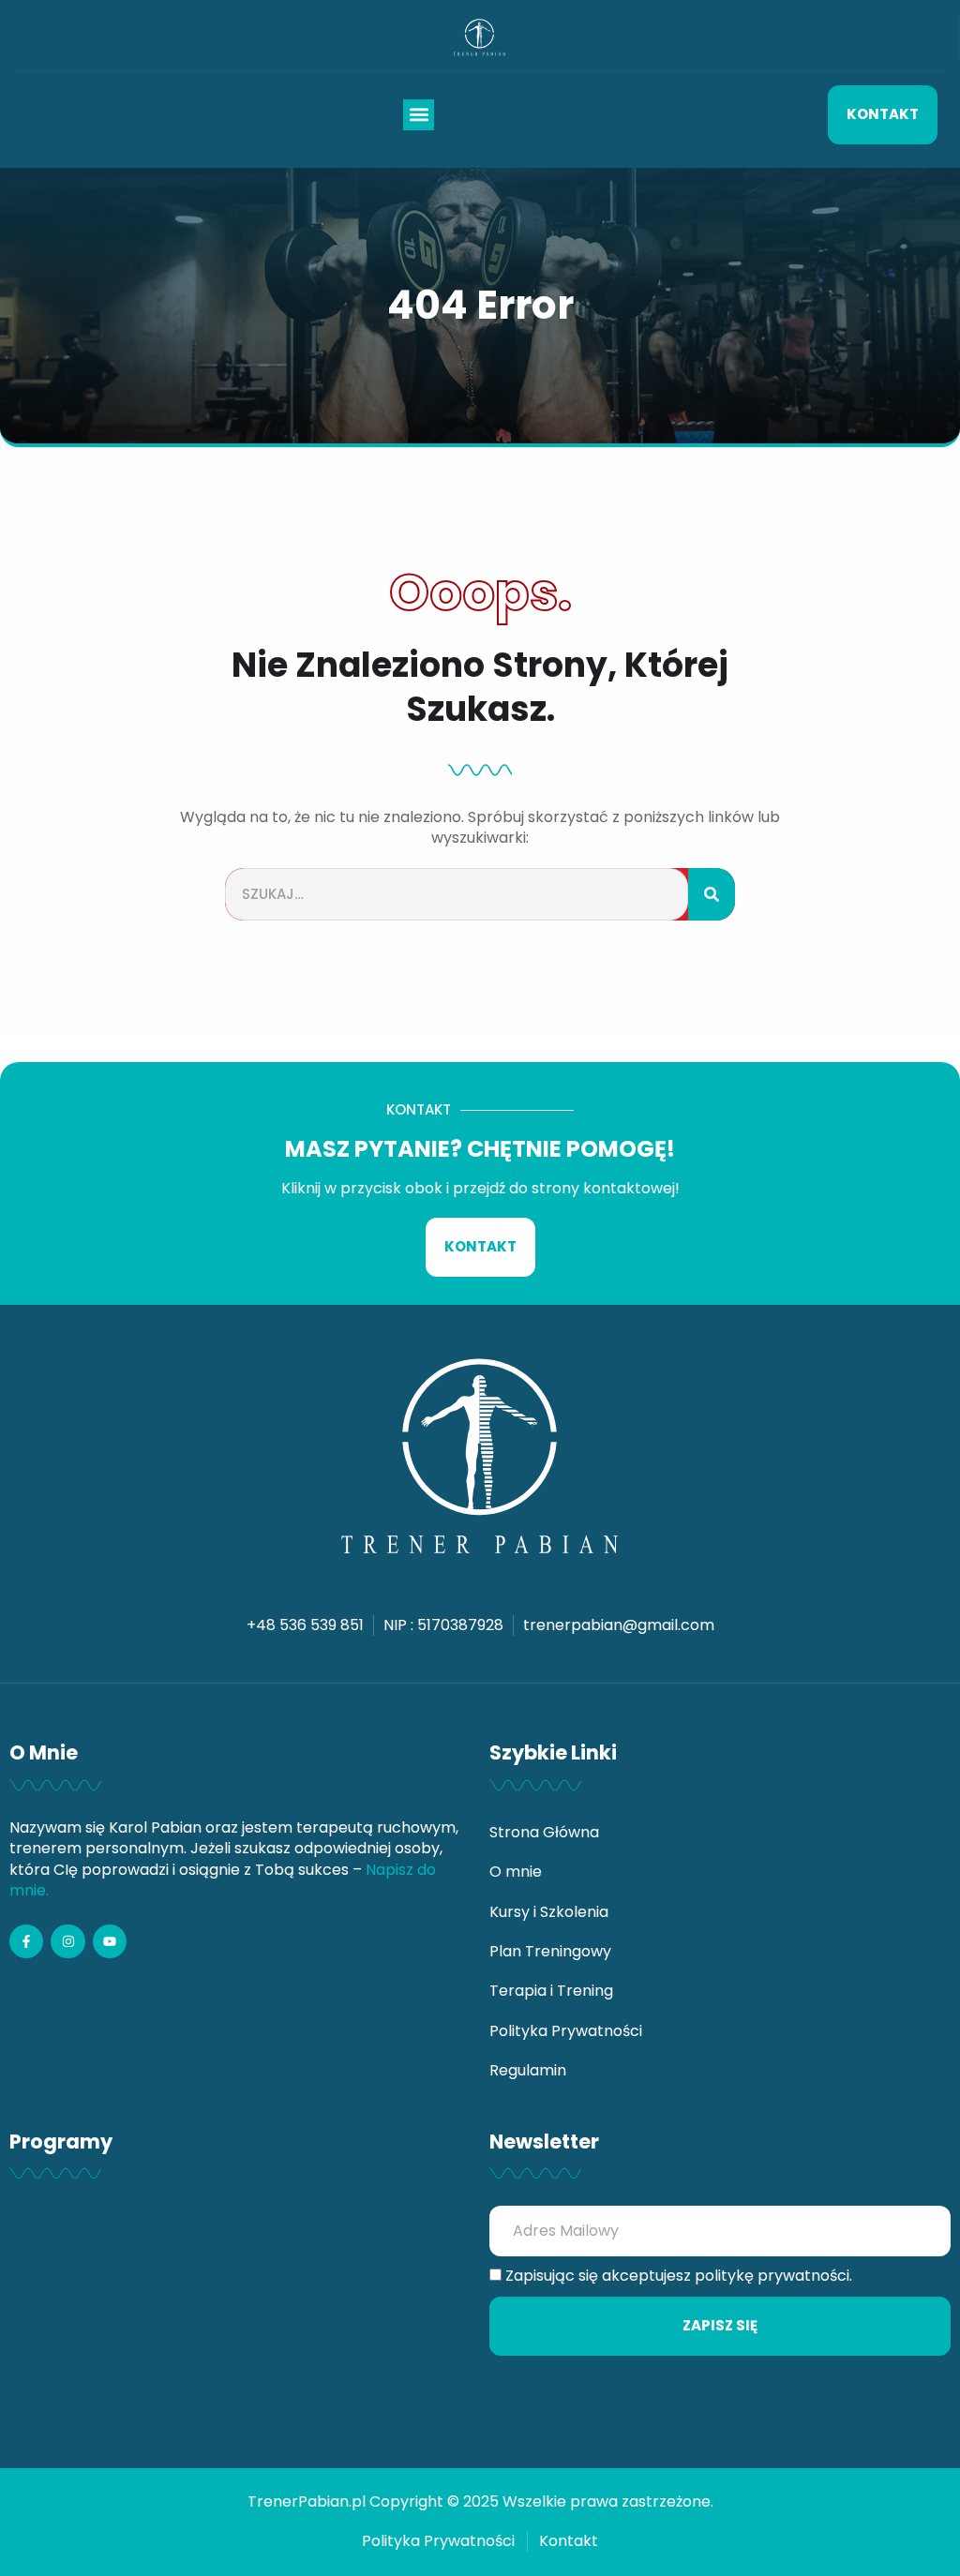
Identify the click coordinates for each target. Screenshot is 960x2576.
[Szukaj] (712, 895)
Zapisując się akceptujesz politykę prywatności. (679, 2276)
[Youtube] (110, 1941)
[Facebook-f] (26, 1941)
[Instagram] (67, 1941)
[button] (419, 115)
